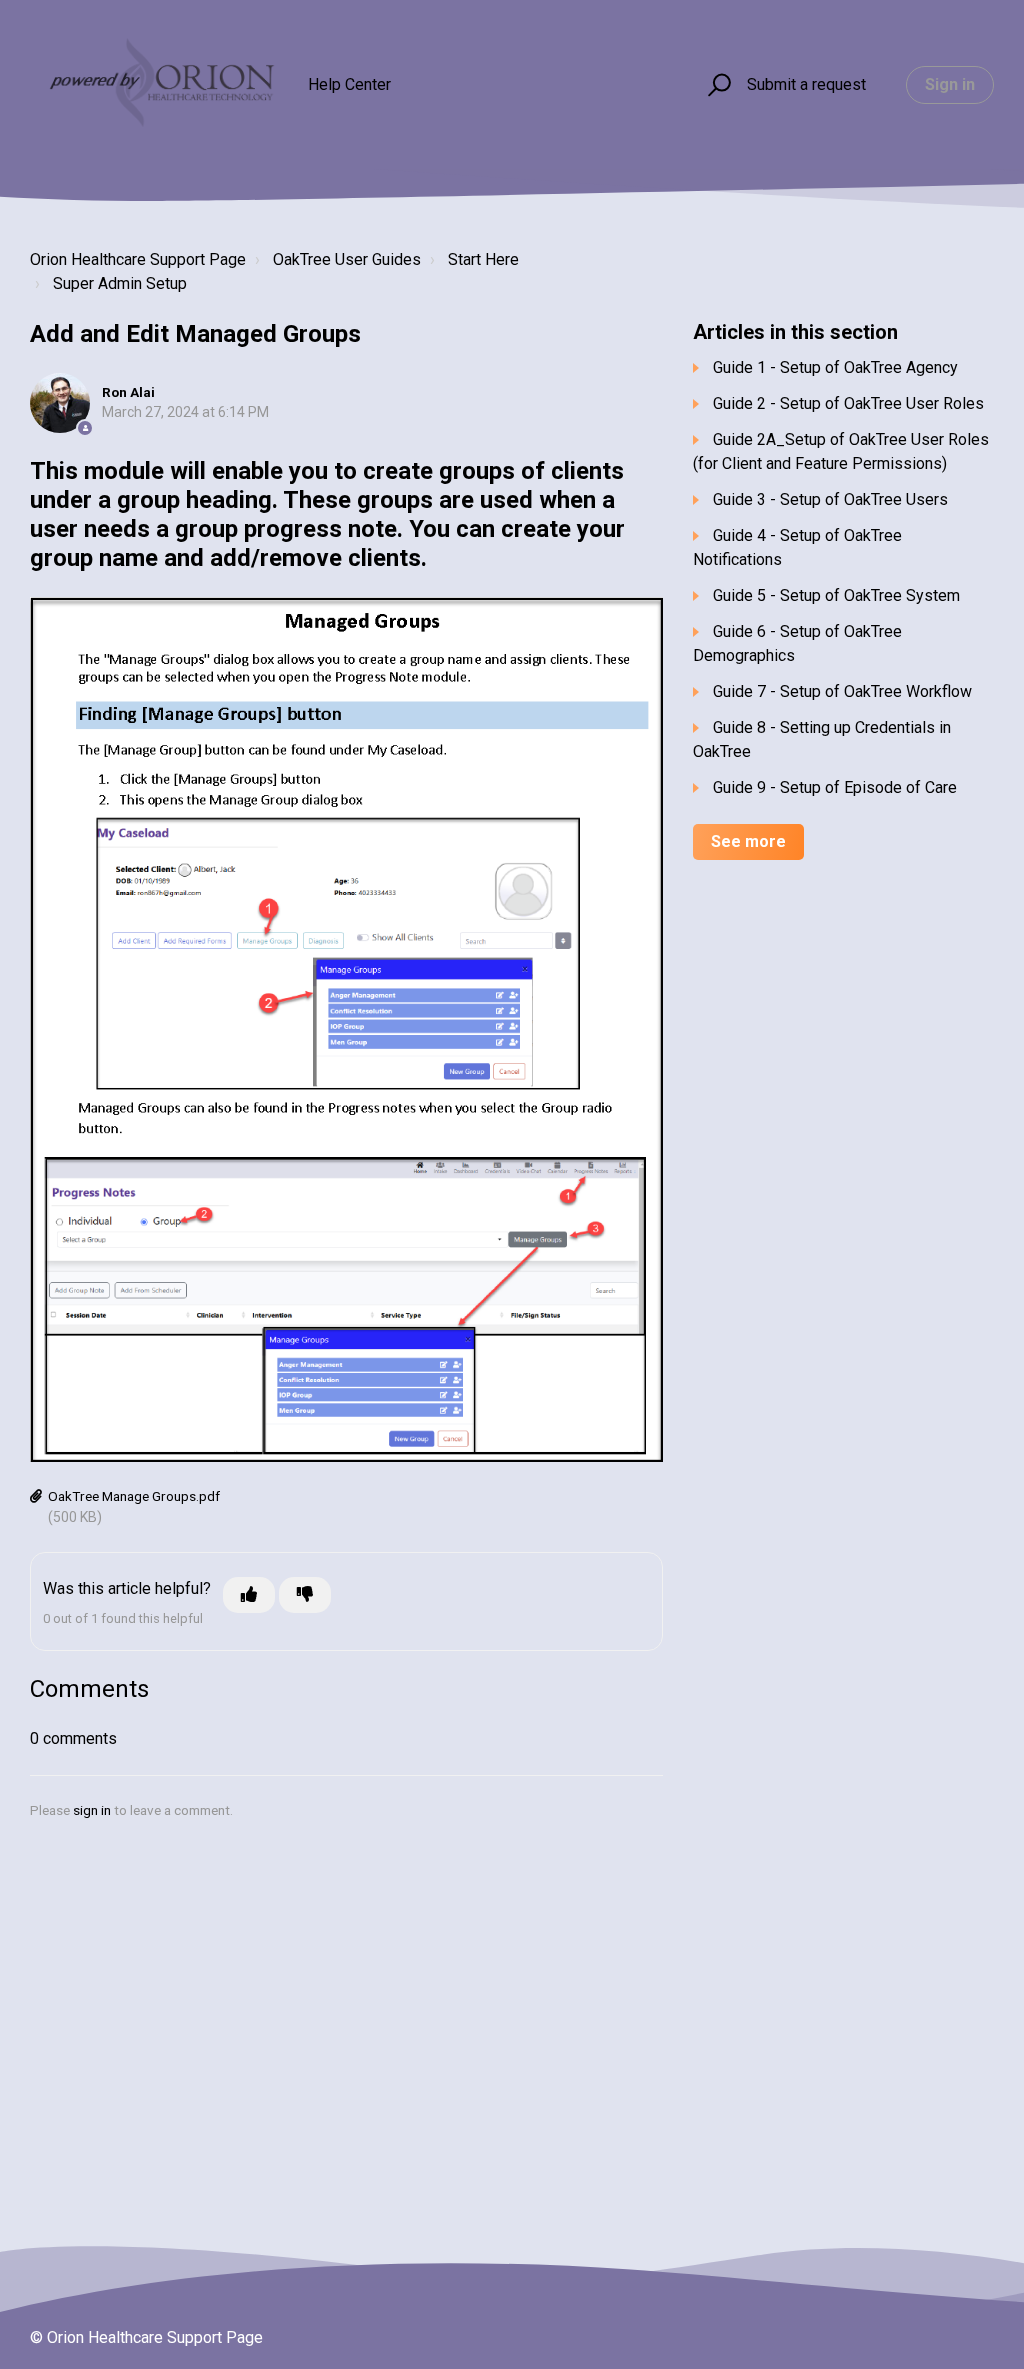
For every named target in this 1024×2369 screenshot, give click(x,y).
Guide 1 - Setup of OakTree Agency (835, 367)
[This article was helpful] (249, 1595)
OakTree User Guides (347, 259)
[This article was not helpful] (305, 1595)
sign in (92, 1810)
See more (748, 841)
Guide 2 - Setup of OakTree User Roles (848, 403)
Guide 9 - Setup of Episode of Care (835, 787)
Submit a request (806, 84)
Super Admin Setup (120, 283)
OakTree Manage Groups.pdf (134, 1496)
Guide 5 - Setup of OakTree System (836, 595)
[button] (716, 85)
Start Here (483, 259)
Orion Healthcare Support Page (138, 259)
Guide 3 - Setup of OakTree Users (830, 499)
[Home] (159, 85)
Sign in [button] (950, 84)
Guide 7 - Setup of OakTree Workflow (842, 691)
